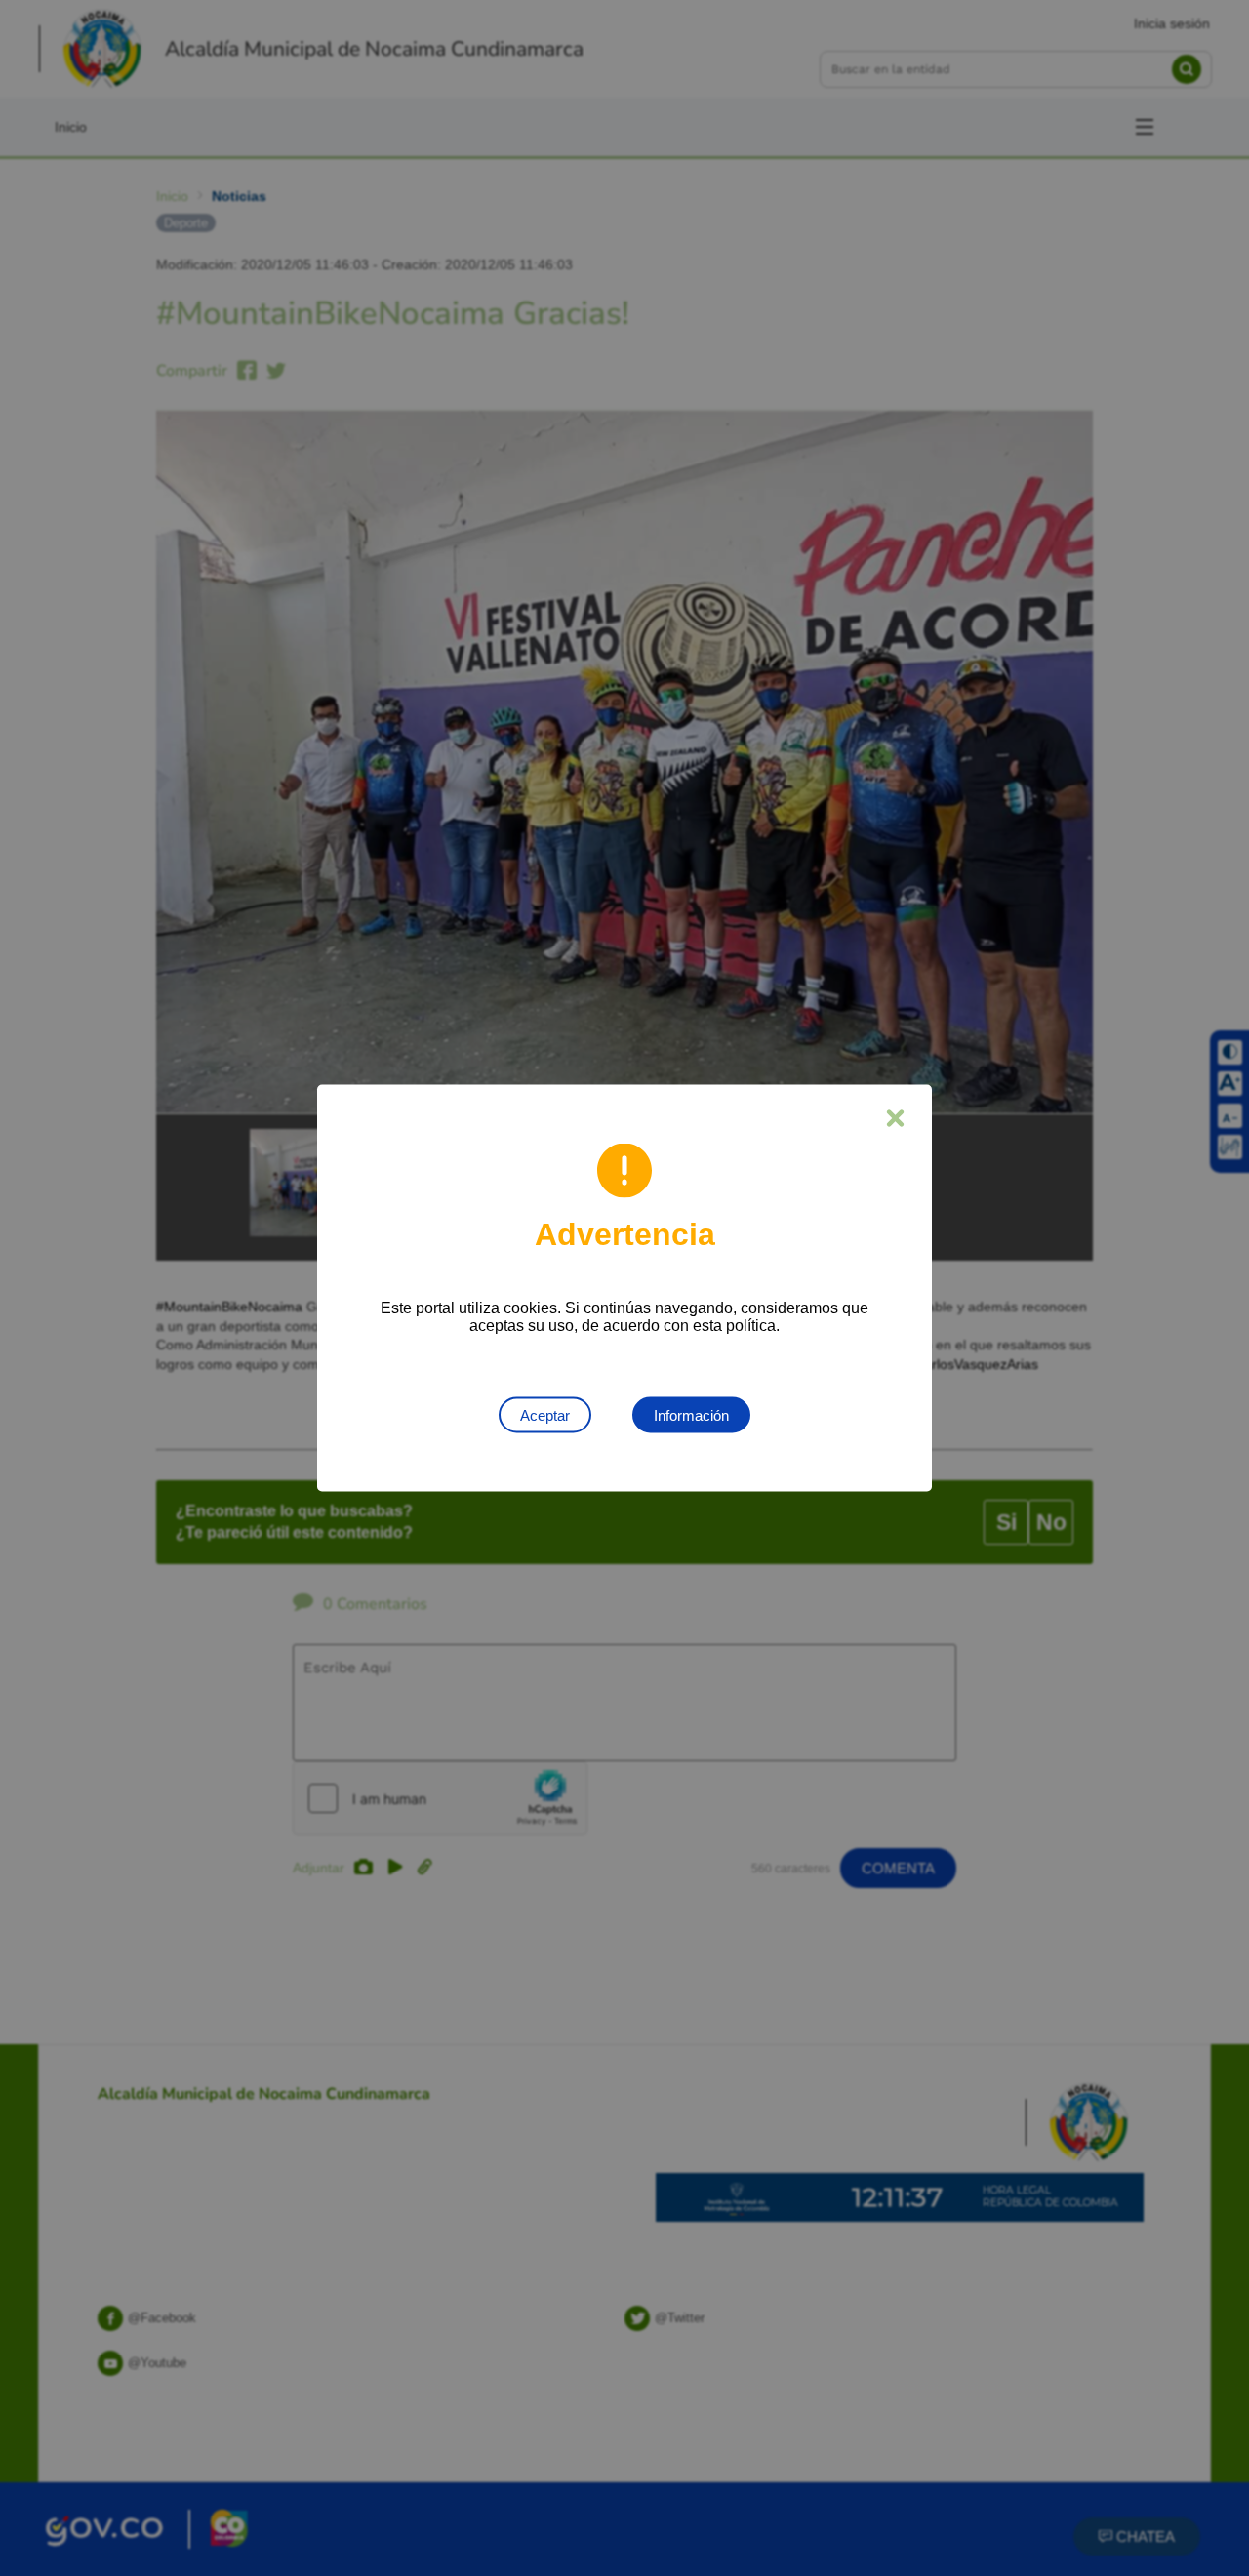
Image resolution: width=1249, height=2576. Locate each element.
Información (691, 1415)
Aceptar (545, 1415)
